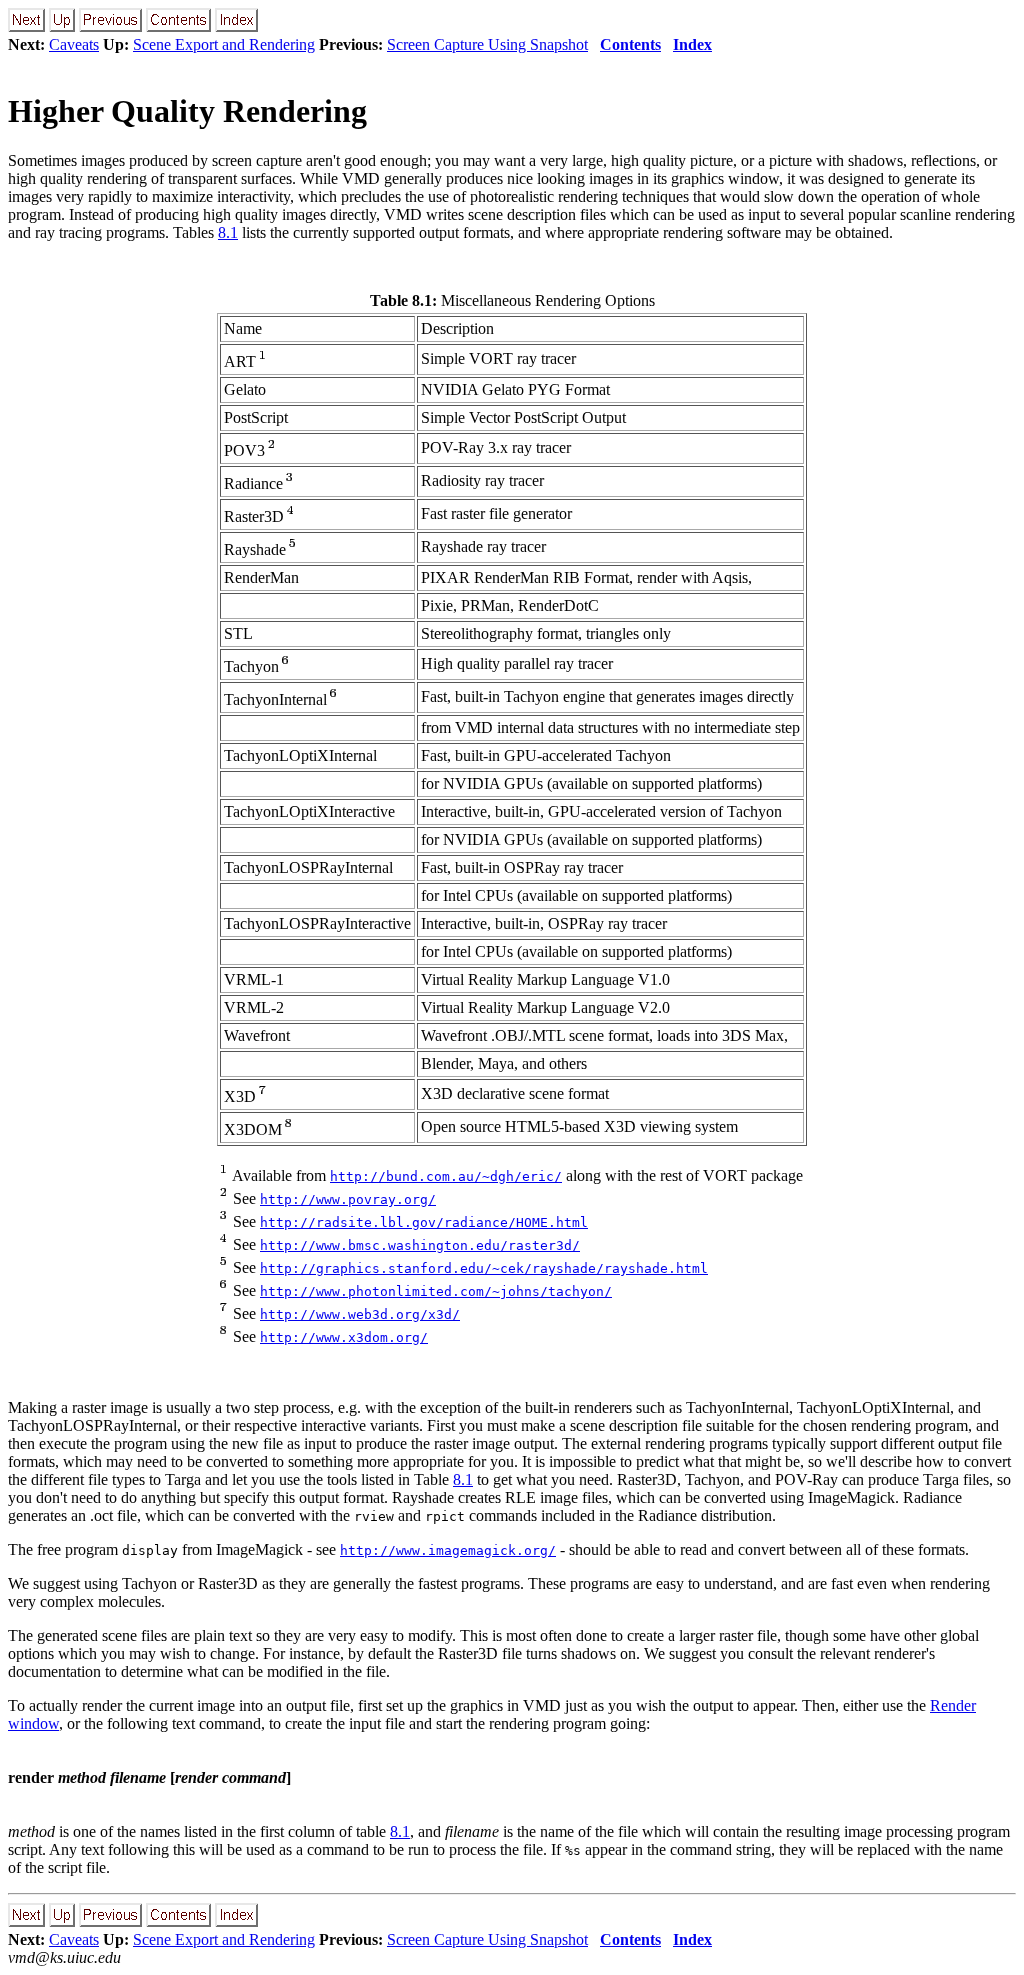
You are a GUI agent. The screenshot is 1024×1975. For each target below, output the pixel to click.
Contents (630, 44)
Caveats (74, 44)
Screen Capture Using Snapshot (487, 44)
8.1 (228, 232)
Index (692, 44)
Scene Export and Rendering (224, 44)
